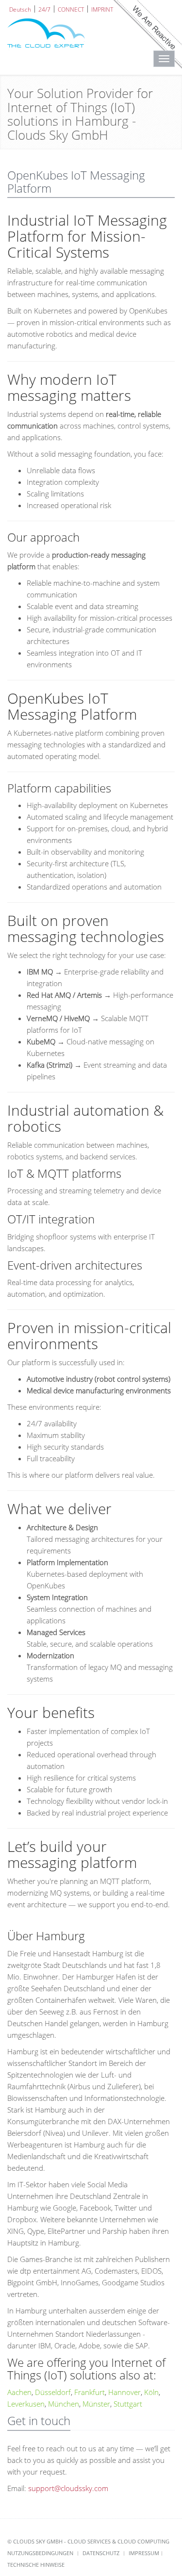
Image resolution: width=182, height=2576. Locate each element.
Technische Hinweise (36, 2565)
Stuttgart (128, 2404)
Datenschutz (101, 2553)
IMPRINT (102, 9)
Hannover (124, 2392)
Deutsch (20, 9)
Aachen (19, 2392)
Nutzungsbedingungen (40, 2553)
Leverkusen (26, 2404)
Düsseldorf (53, 2392)
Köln (151, 2392)
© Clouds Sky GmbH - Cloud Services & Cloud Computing (88, 2541)
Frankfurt (90, 2392)
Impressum (144, 2553)
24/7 (44, 9)
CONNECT (71, 9)
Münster (96, 2404)
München (64, 2404)
